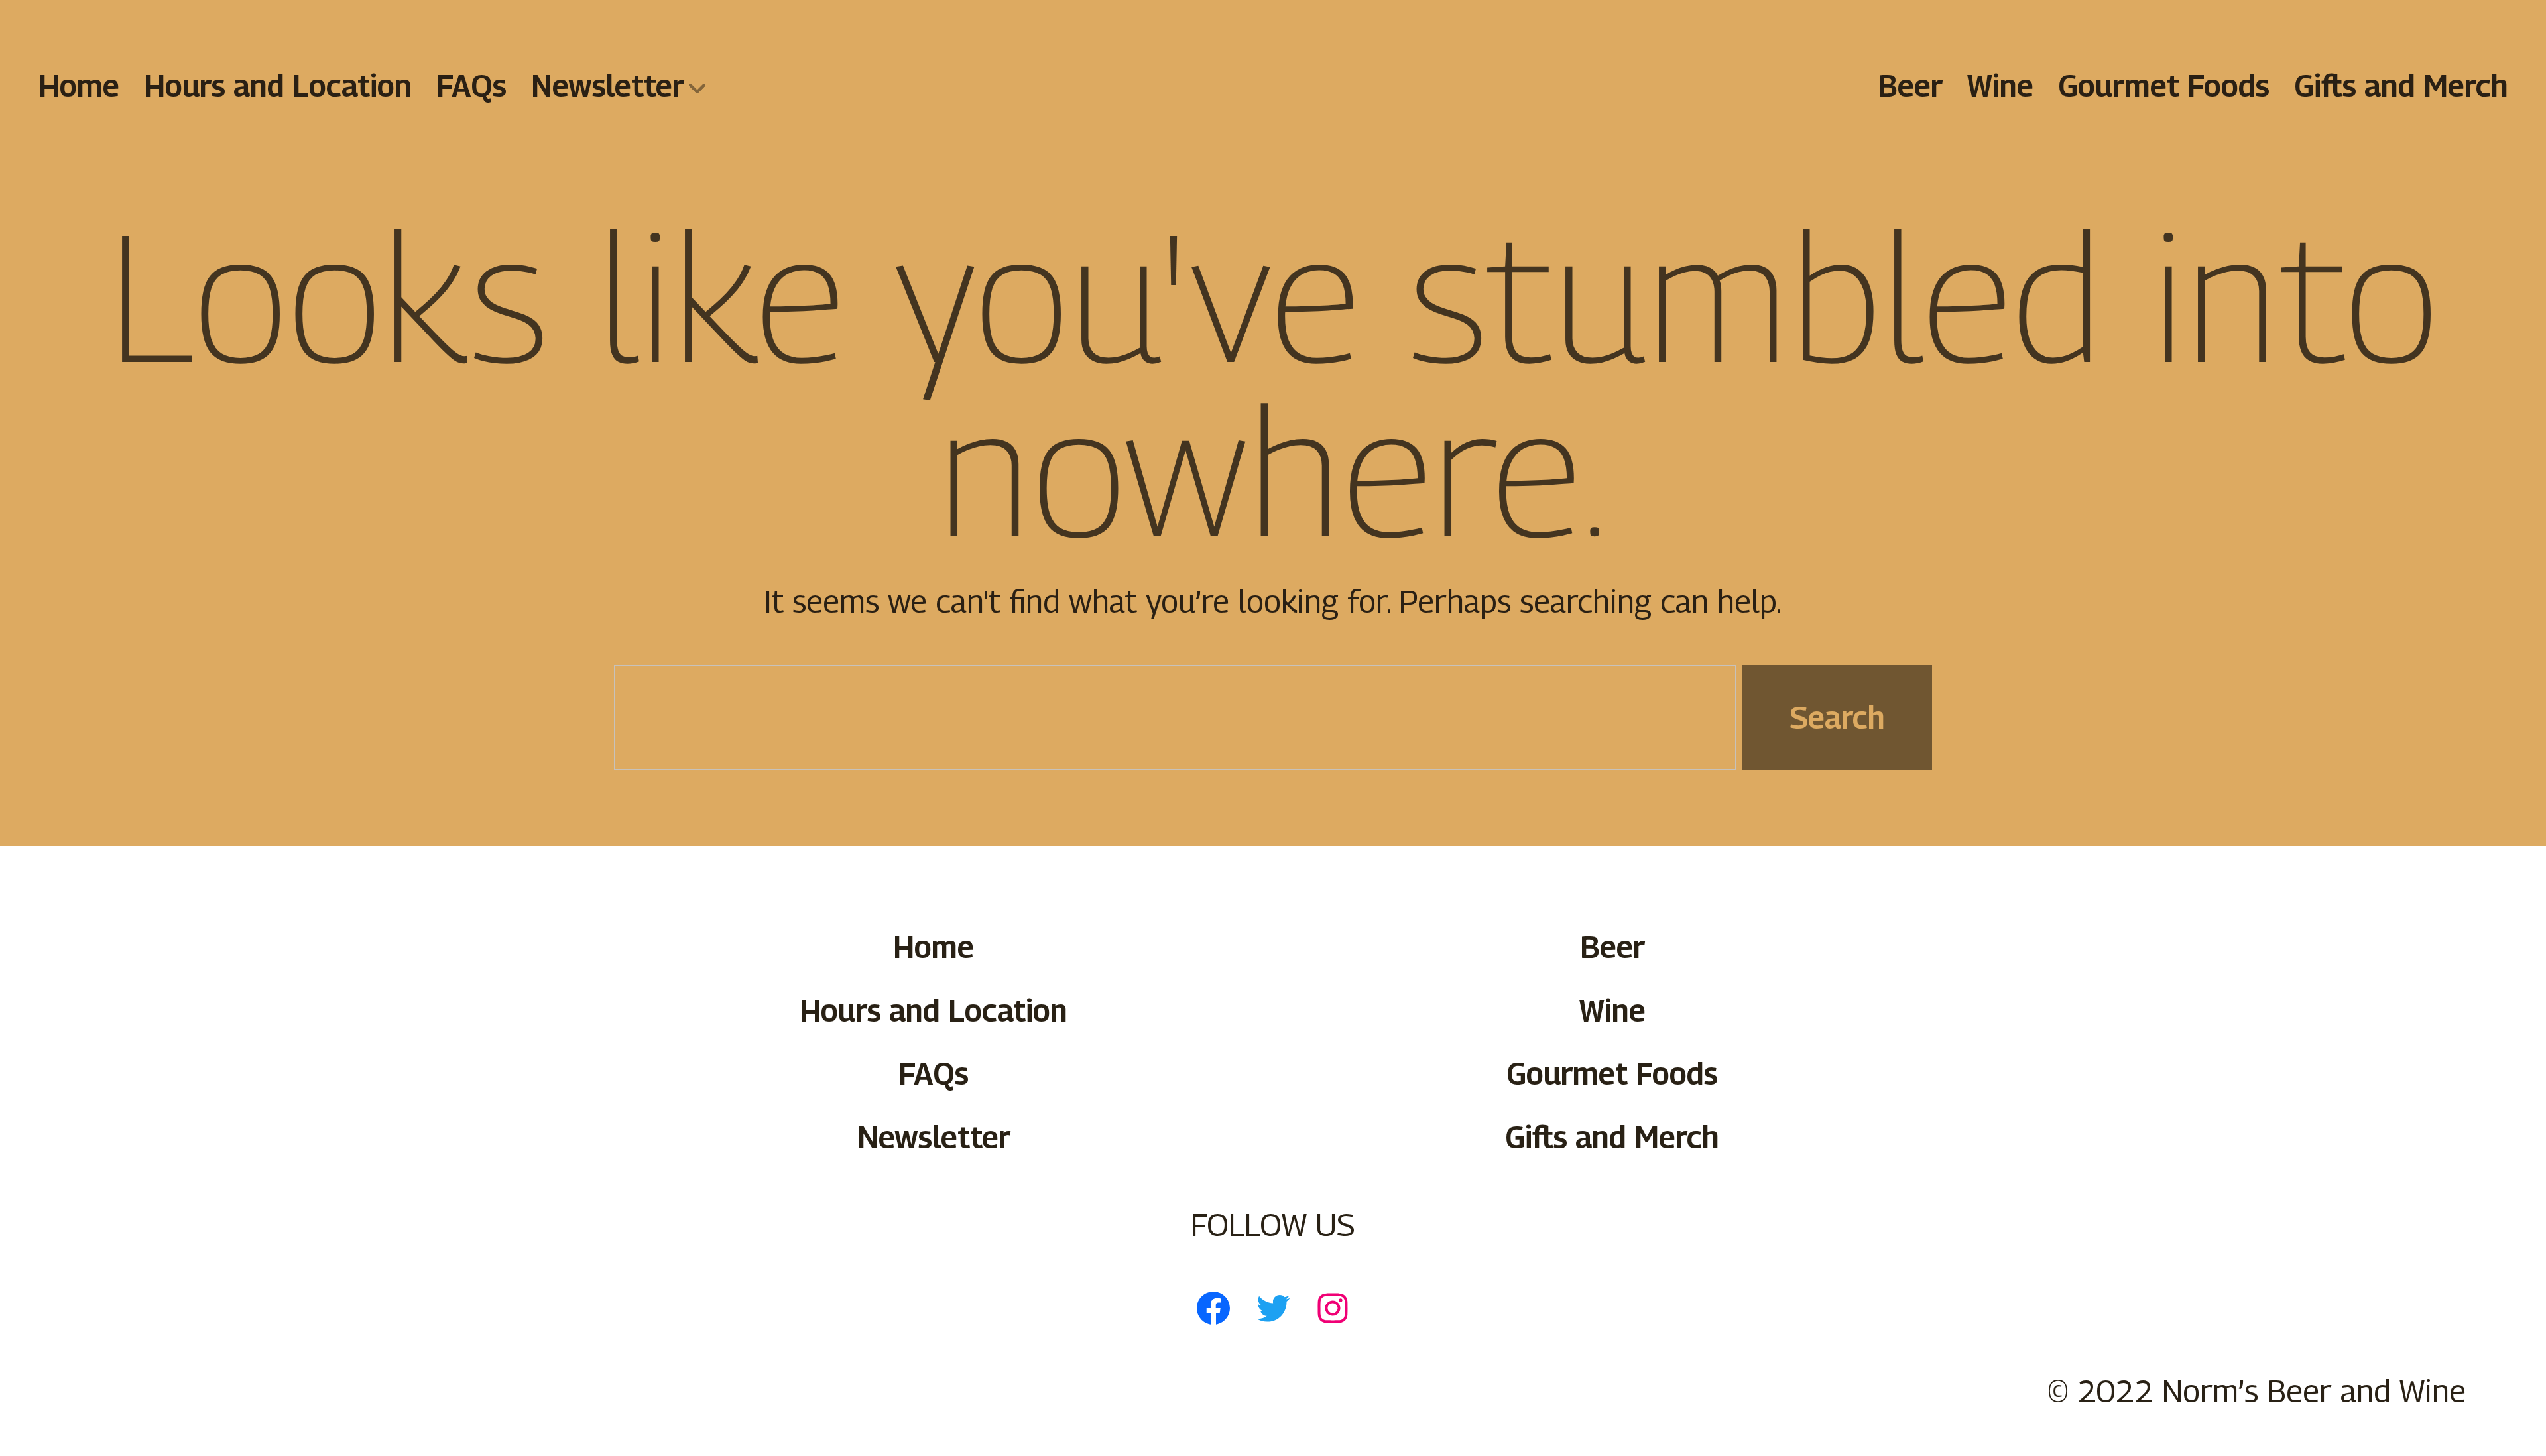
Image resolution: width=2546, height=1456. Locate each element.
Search (1837, 717)
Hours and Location (278, 85)
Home (79, 85)
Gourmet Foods (2163, 85)
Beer (1910, 85)
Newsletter (607, 85)
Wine (2000, 85)
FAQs (471, 85)
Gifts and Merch (2400, 85)
